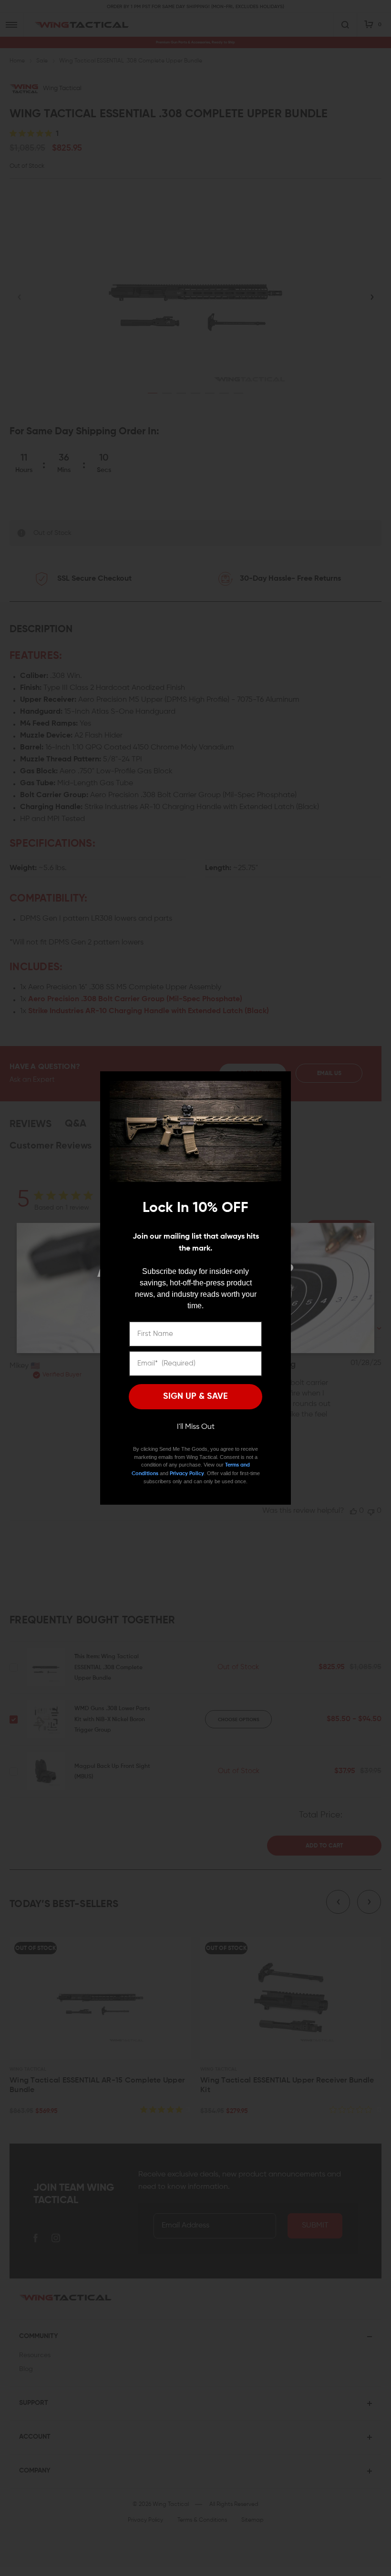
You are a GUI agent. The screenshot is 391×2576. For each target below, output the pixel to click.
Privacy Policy (187, 1473)
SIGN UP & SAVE (195, 1396)
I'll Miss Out (196, 1427)
